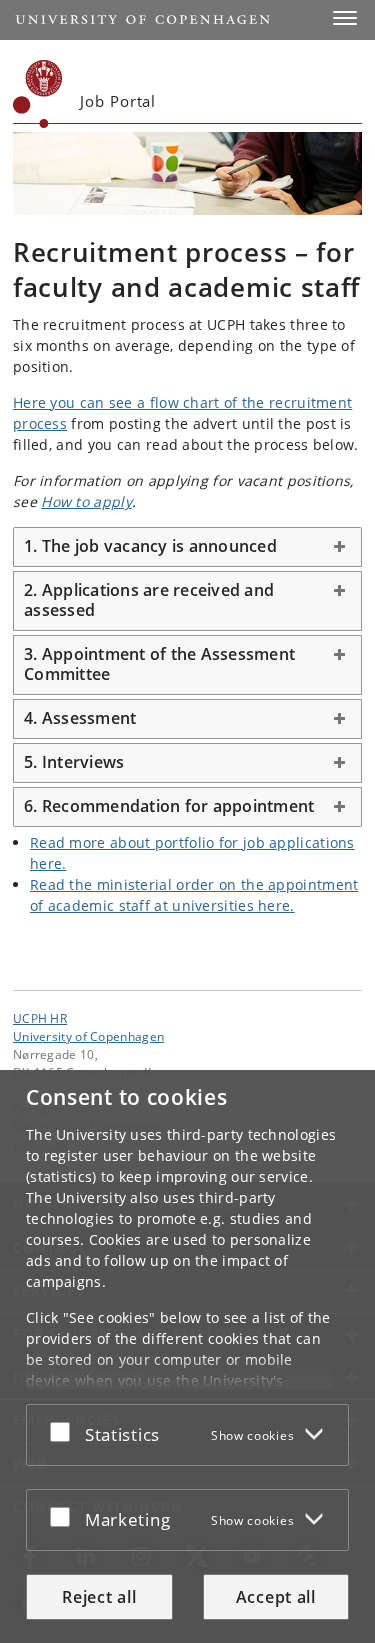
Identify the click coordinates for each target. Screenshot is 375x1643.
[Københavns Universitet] (38, 94)
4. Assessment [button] (80, 718)
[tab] (187, 547)
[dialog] (187, 1356)
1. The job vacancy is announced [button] (150, 546)
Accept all (276, 1597)
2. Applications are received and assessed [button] (149, 600)
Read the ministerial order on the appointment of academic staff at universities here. (194, 895)
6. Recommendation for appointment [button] (169, 806)
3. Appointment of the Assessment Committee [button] (159, 664)
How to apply (86, 501)
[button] (345, 18)
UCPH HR (40, 1018)
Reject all (99, 1597)
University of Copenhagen (88, 1036)
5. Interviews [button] (74, 762)
